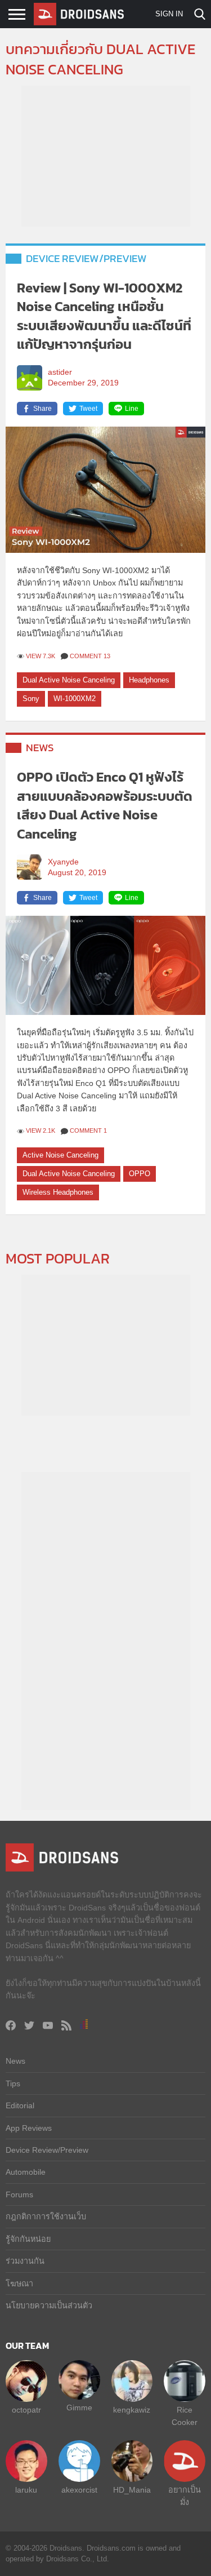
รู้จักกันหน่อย (28, 2239)
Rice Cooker (185, 2416)
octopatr (26, 2410)
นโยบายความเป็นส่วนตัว (49, 2305)
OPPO (140, 1174)
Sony (31, 699)
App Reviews (29, 2128)
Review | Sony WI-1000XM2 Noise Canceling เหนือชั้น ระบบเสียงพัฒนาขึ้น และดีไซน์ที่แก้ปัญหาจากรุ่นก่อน (104, 316)
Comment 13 (90, 656)
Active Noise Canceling (60, 1155)
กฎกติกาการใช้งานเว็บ (46, 2216)
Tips (13, 2083)
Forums (19, 2194)
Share (42, 409)
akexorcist (79, 2490)
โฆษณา (19, 2284)
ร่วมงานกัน (25, 2261)
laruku (26, 2490)
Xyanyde (63, 862)
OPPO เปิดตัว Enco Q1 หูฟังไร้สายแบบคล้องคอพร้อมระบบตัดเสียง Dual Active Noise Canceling (105, 805)
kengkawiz (132, 2410)
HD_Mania (132, 2490)
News (40, 748)
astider (60, 372)
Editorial (20, 2105)
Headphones (149, 680)
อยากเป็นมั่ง (185, 2496)
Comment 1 (88, 1130)
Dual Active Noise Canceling (69, 680)
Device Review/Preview (86, 258)
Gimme (79, 2407)
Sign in (169, 14)
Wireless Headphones (58, 1192)
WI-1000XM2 (75, 699)
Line (132, 409)
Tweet (88, 409)
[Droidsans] (79, 14)
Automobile (26, 2172)
